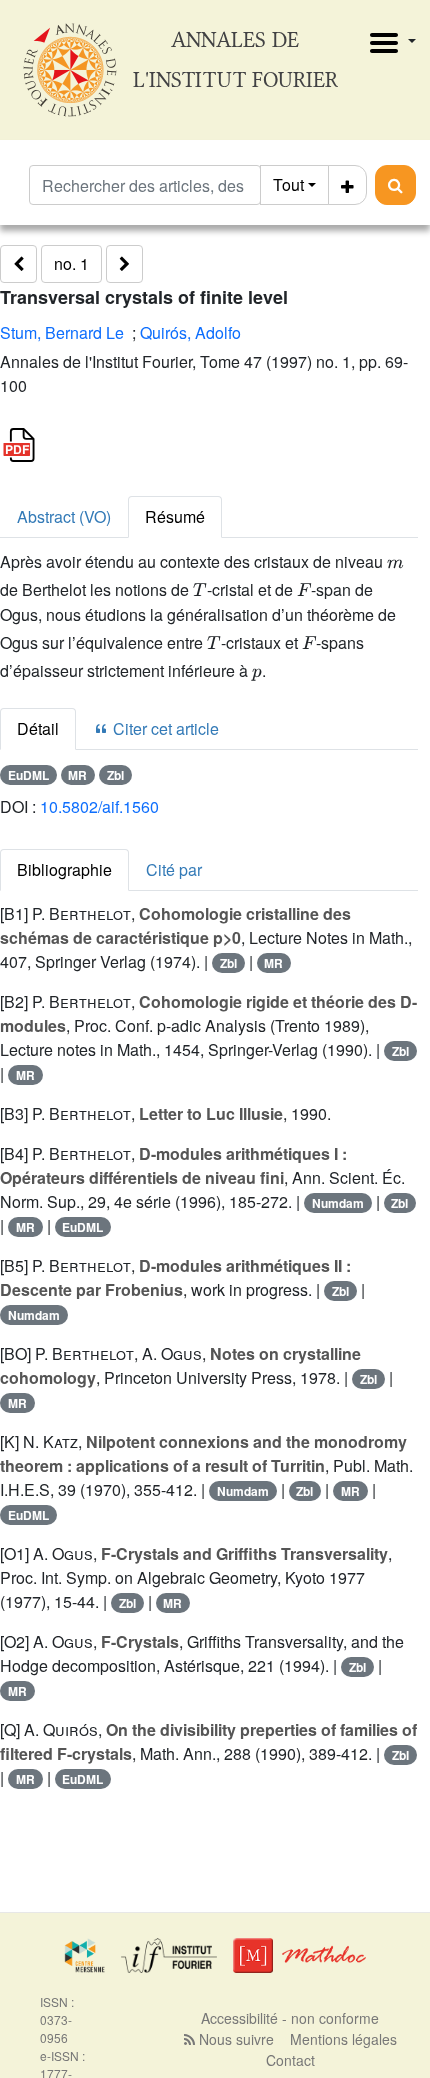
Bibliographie (64, 869)
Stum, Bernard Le (62, 332)
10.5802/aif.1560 (99, 806)
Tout (288, 184)
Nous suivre (234, 2039)
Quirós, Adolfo (190, 332)
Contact (290, 2060)
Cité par (174, 869)
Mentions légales (343, 2039)
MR (77, 775)
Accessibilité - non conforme (290, 2018)
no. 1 (71, 263)
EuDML (28, 775)
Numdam (338, 1203)
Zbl (115, 775)
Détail (38, 728)
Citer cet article (164, 728)
